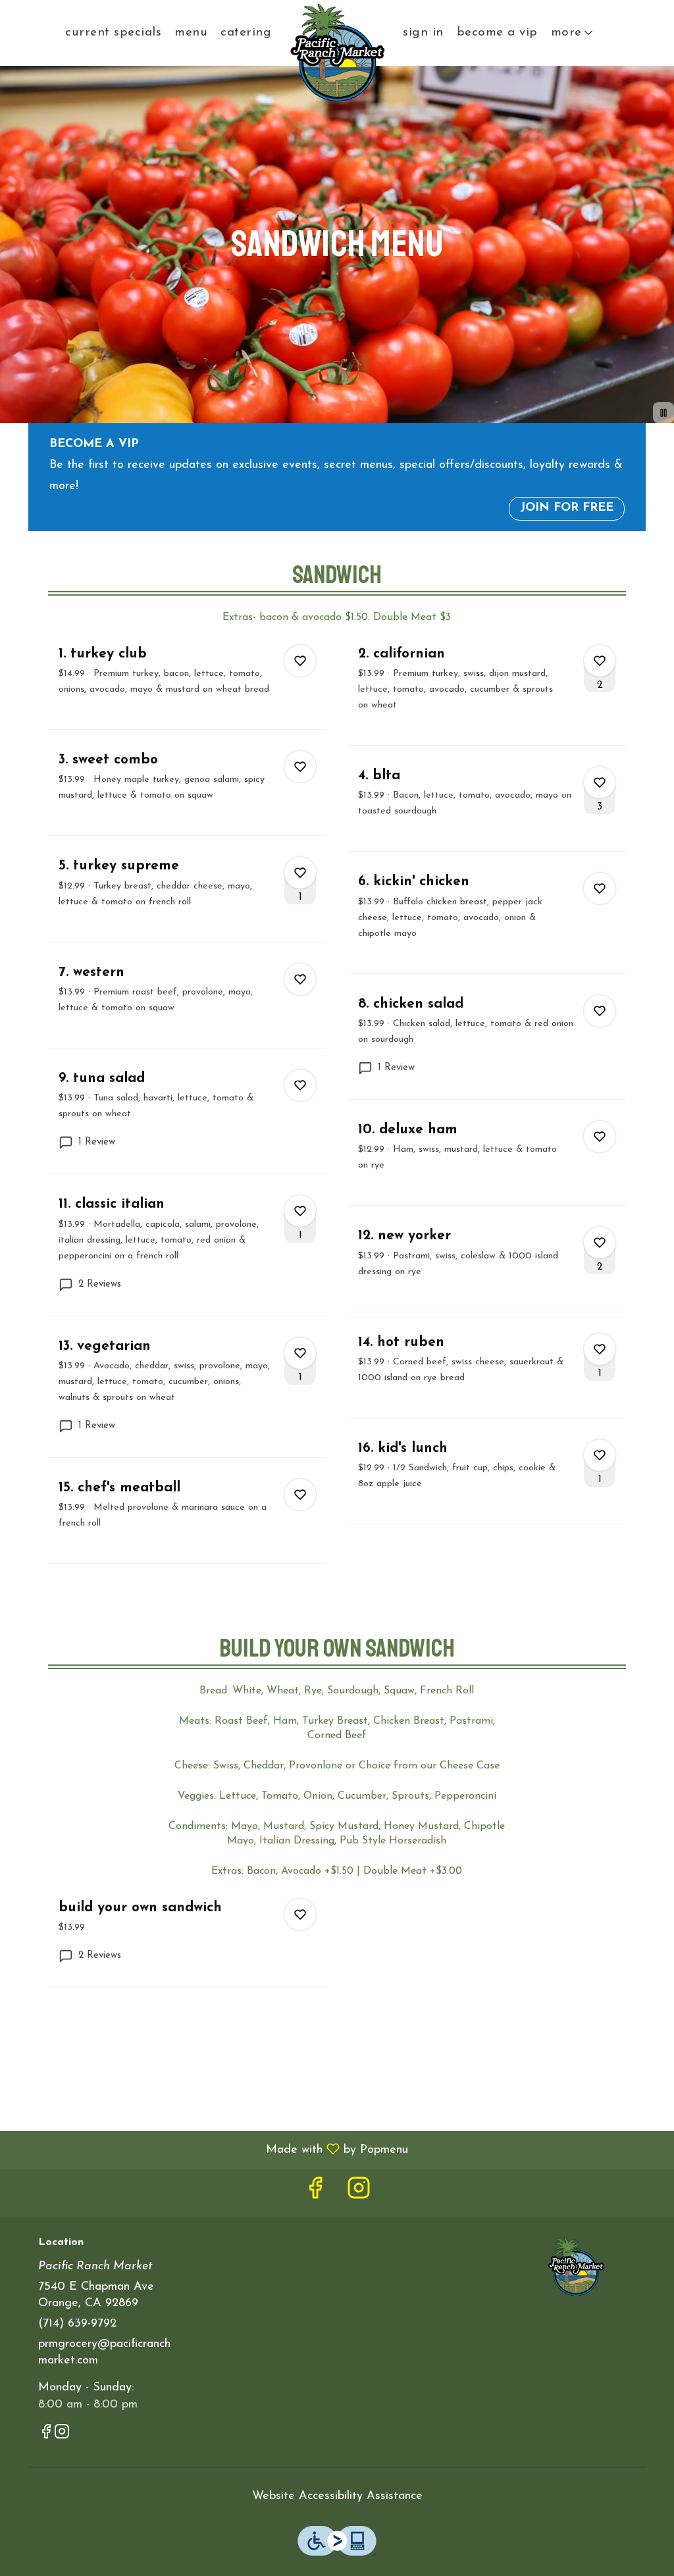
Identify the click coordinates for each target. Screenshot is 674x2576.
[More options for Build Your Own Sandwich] (300, 1915)
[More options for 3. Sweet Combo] (300, 767)
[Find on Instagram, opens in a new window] (359, 2193)
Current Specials (113, 33)
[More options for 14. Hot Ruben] (600, 1349)
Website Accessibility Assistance (337, 2496)
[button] (573, 33)
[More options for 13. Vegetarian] (300, 1353)
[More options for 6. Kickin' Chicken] (600, 889)
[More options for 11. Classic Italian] (300, 1211)
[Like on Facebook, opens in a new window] (315, 2193)
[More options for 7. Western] (300, 979)
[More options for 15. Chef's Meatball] (300, 1495)
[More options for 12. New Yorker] (600, 1243)
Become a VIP (497, 33)
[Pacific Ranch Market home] (337, 53)
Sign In (423, 33)
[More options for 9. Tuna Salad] (300, 1085)
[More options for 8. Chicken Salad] (600, 1011)
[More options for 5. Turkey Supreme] (300, 873)
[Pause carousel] (663, 413)
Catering (246, 33)
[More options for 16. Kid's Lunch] (600, 1455)
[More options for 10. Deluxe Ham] (600, 1137)
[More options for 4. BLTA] (600, 783)
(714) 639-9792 (77, 2324)
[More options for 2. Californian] (600, 661)
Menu (191, 33)
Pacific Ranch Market (576, 2267)
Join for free (567, 508)
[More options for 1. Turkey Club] (300, 661)
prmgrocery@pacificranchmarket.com (104, 2353)
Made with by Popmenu (209, 2150)
